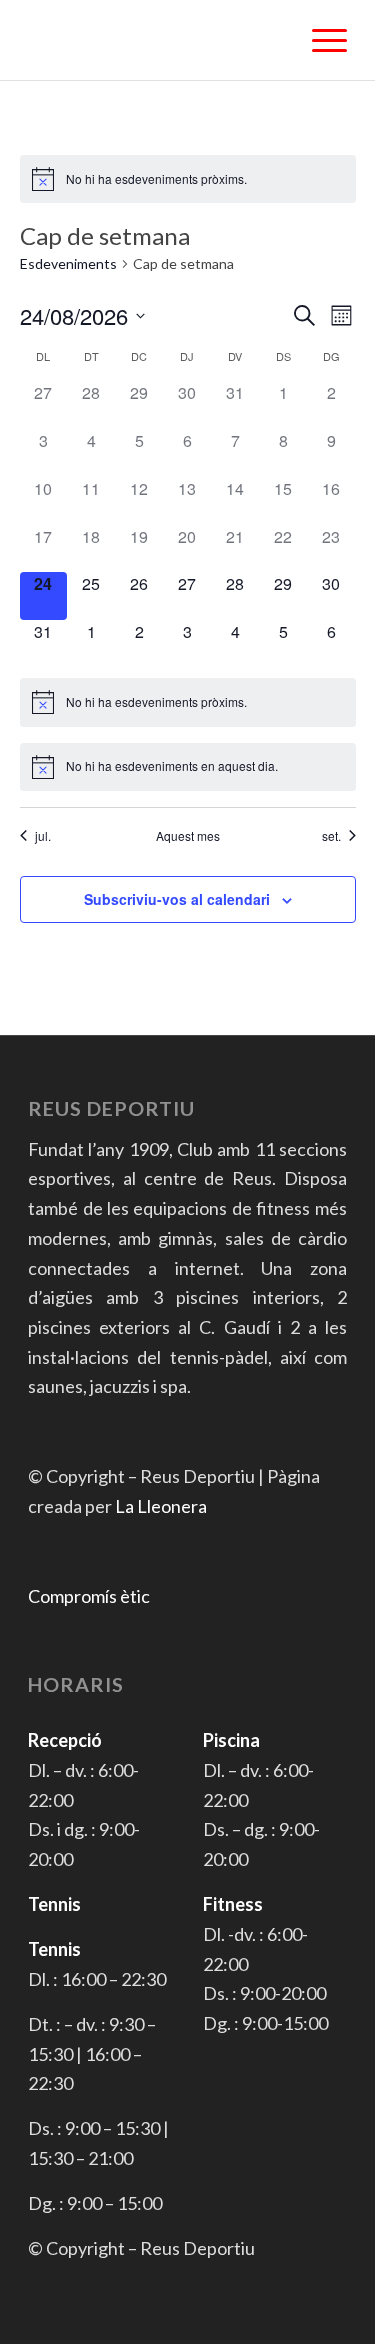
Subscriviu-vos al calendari (177, 899)
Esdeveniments (68, 263)
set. (331, 836)
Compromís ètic (89, 1596)
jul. (43, 836)
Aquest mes (188, 836)
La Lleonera (161, 1506)
